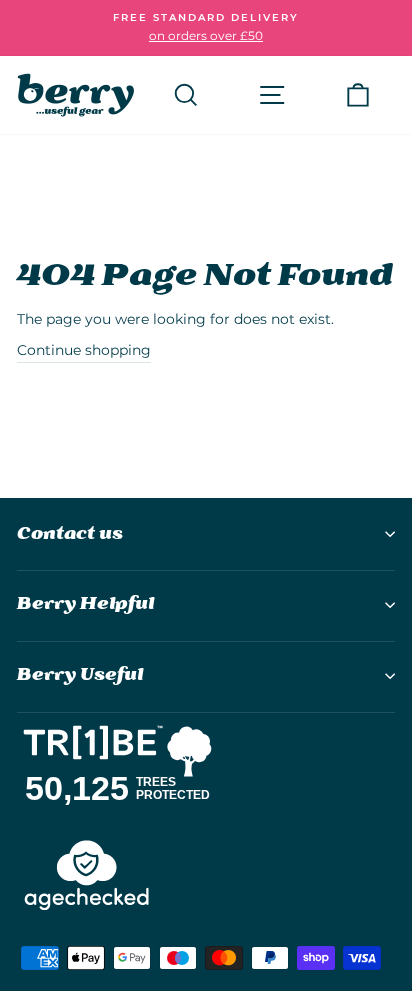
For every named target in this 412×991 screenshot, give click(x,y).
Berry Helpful (85, 604)
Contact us (70, 534)
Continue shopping (84, 350)
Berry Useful (80, 675)
